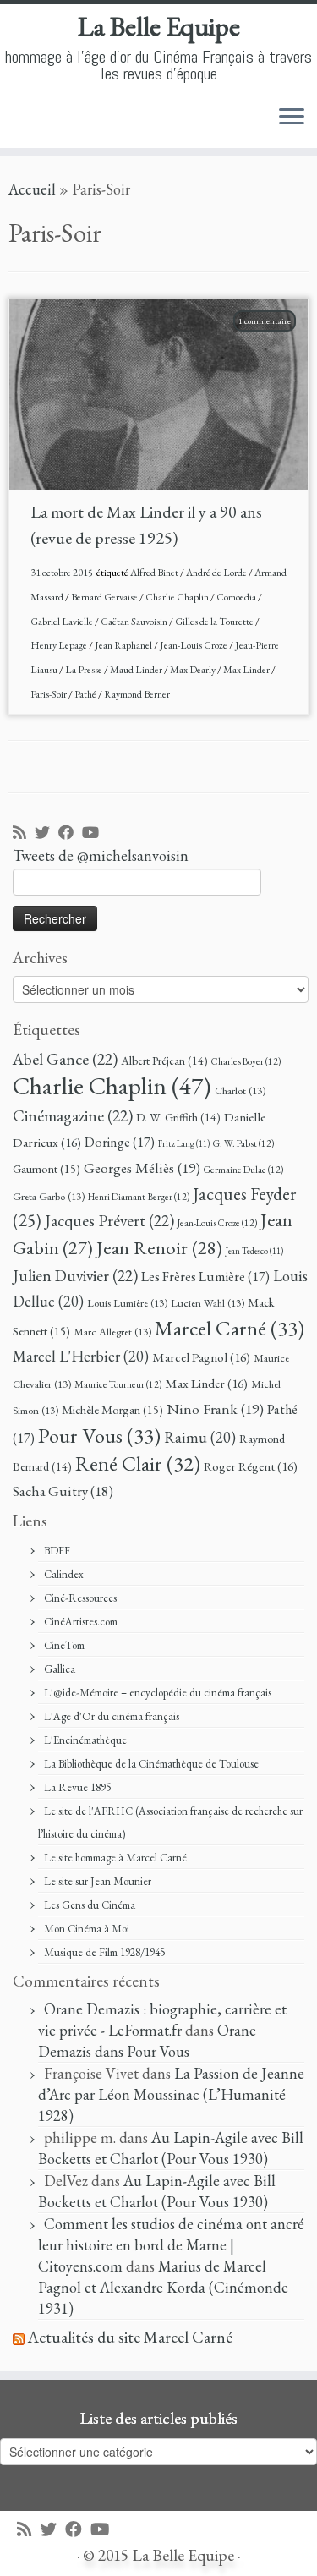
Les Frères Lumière (205, 1277)
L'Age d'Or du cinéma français (112, 1716)
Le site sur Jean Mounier (98, 1881)
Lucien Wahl (208, 1303)
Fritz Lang (184, 1143)
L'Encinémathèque (85, 1740)
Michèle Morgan (112, 1409)
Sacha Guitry (63, 1491)
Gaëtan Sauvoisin (135, 622)
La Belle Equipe (159, 26)
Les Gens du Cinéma (90, 1905)
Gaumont (46, 1168)
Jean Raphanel (124, 645)
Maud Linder (137, 670)
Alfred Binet (155, 573)
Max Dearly (194, 670)
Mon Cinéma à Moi (87, 1929)
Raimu (200, 1437)
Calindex (64, 1574)
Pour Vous (99, 1435)
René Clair (138, 1463)
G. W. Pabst (243, 1143)
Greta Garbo (49, 1196)
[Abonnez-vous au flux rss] (24, 833)
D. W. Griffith (178, 1117)
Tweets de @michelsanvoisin (101, 855)
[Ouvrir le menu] (292, 118)
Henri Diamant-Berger (139, 1196)
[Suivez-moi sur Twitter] (46, 833)
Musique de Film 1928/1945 (104, 1952)
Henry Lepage (60, 645)
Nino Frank (215, 1409)
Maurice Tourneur (118, 1384)
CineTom (64, 1645)
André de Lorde (217, 573)
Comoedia (237, 597)
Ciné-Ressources (80, 1598)
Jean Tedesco (254, 1251)
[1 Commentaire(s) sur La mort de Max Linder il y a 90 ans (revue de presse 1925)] (273, 342)
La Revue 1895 (77, 1787)
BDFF (57, 1551)
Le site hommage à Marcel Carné (115, 1858)
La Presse (85, 670)
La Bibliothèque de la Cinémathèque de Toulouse (151, 1764)
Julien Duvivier (75, 1275)
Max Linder (247, 670)
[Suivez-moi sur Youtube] (95, 833)
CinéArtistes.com (81, 1622)
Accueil (32, 189)
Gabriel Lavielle (63, 622)
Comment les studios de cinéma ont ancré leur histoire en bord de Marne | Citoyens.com (171, 2245)
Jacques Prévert (109, 1220)
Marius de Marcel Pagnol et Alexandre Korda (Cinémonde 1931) (163, 2287)
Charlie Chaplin (178, 597)
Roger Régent (251, 1466)
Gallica (60, 1669)
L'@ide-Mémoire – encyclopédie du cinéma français (158, 1693)
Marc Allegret (112, 1332)
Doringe (120, 1142)
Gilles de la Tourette (215, 622)
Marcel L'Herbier (81, 1356)
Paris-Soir (49, 694)
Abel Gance (65, 1059)
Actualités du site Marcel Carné (130, 2337)
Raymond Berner (137, 694)
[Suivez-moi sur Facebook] (70, 833)
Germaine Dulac (243, 1169)
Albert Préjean (164, 1061)
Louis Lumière (127, 1303)
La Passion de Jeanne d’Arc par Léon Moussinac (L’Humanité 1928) (171, 2094)
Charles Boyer (246, 1061)
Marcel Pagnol (201, 1357)
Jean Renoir (159, 1247)
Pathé (86, 694)
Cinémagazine (73, 1115)
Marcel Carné (230, 1328)
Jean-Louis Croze (194, 645)
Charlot (240, 1091)
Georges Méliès (142, 1167)
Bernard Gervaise (105, 597)
